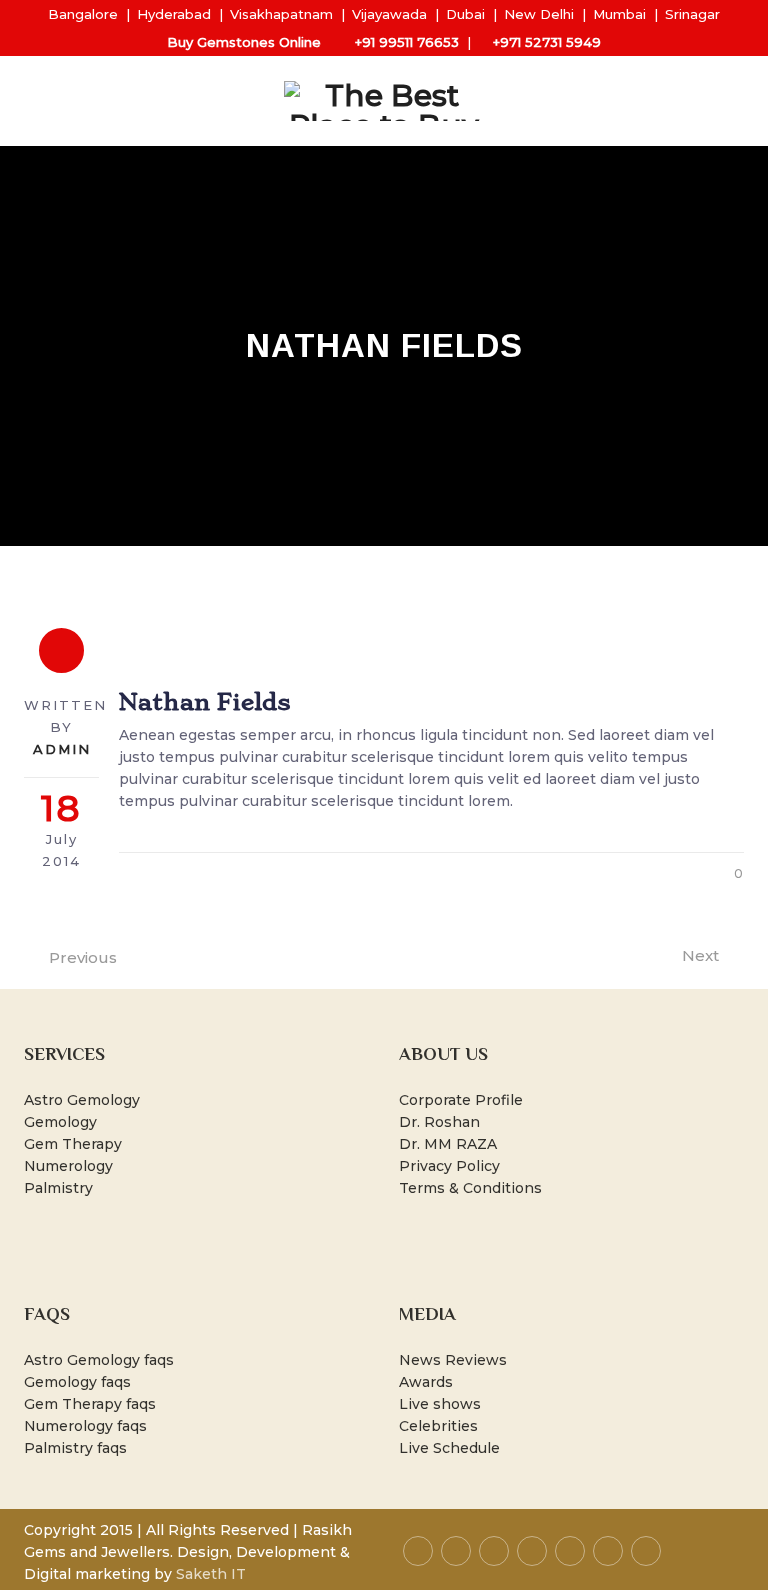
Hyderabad (174, 14)
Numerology (68, 1166)
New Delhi (539, 14)
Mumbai (619, 14)
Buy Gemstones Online (244, 42)
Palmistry (58, 1188)
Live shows (440, 1404)
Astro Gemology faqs (99, 1360)
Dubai (465, 14)
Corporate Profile (461, 1100)
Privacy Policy (449, 1166)
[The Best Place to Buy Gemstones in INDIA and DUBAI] (384, 101)
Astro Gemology (82, 1100)
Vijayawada (389, 14)
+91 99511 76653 (407, 42)
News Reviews (453, 1360)
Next (700, 955)
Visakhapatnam (281, 14)
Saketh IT (211, 1574)
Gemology (60, 1122)
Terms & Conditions (470, 1188)
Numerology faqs (85, 1426)
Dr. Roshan (439, 1122)
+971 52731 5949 (547, 42)
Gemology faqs (77, 1382)
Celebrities (438, 1426)
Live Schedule (449, 1448)
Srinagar (692, 14)
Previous (83, 957)
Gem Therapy (73, 1144)
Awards (426, 1382)
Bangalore (83, 14)
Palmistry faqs (75, 1448)
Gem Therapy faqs (90, 1404)
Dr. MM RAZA (448, 1144)
